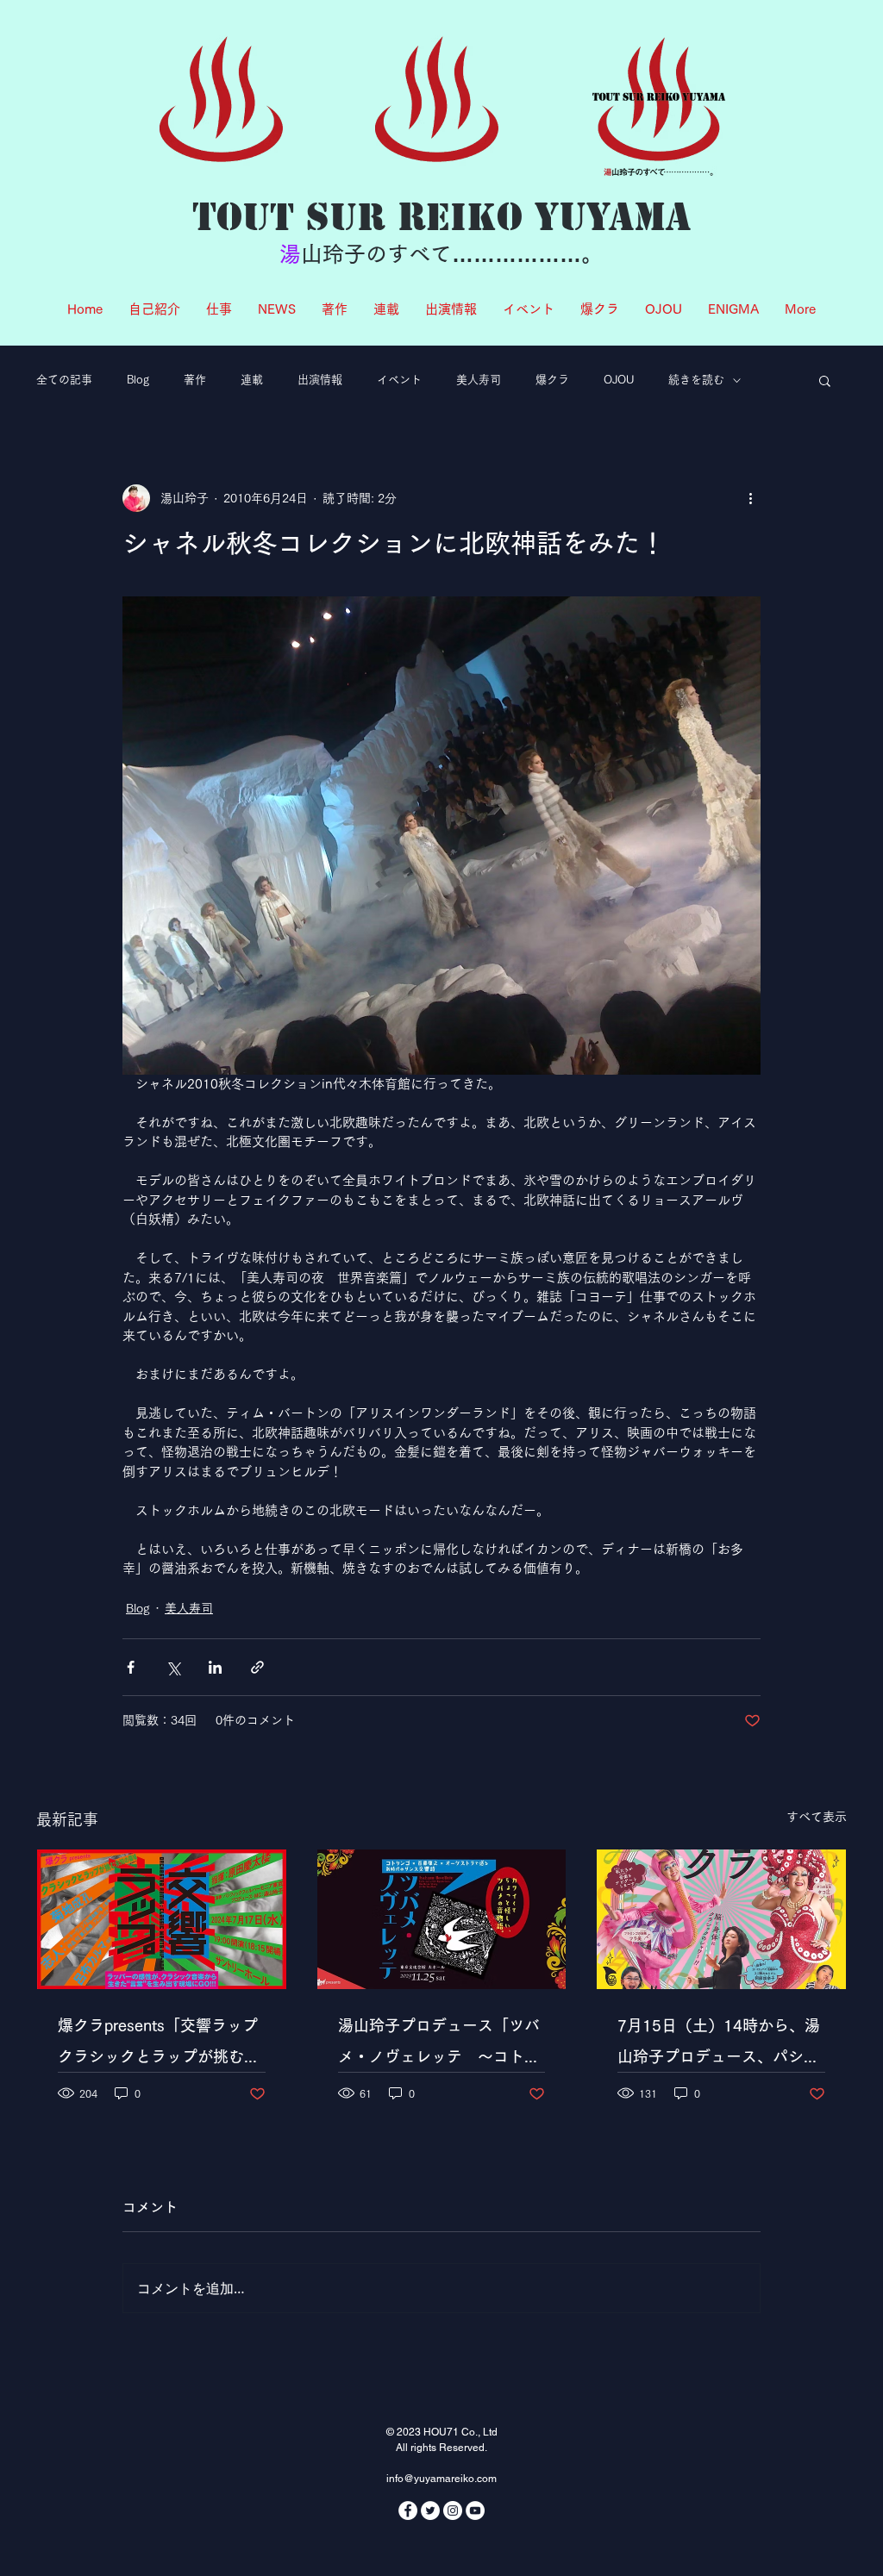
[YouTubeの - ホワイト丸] (475, 2511)
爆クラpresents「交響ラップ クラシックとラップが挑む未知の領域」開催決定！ (162, 2045)
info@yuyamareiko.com (441, 2479)
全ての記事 (64, 380)
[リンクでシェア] (257, 1667)
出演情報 (320, 380)
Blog (138, 380)
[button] (825, 380)
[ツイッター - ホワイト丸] (430, 2511)
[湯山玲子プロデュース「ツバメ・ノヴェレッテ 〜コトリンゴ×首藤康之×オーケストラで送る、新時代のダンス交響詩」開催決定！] (442, 1919)
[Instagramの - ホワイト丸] (453, 2511)
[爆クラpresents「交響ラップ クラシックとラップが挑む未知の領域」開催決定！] (162, 1919)
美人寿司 (479, 380)
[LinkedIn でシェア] (215, 1667)
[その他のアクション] (750, 498)
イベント (399, 380)
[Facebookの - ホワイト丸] (408, 2511)
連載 (252, 380)
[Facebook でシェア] (131, 1667)
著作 (195, 380)
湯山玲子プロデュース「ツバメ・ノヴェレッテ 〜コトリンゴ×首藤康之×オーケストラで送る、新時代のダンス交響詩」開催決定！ (441, 2045)
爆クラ (552, 380)
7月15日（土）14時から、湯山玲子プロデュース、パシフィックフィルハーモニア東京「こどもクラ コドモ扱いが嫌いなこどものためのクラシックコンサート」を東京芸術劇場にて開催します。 (719, 2045)
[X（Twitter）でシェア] (173, 1667)
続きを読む (696, 380)
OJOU (619, 380)
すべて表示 (817, 1817)
